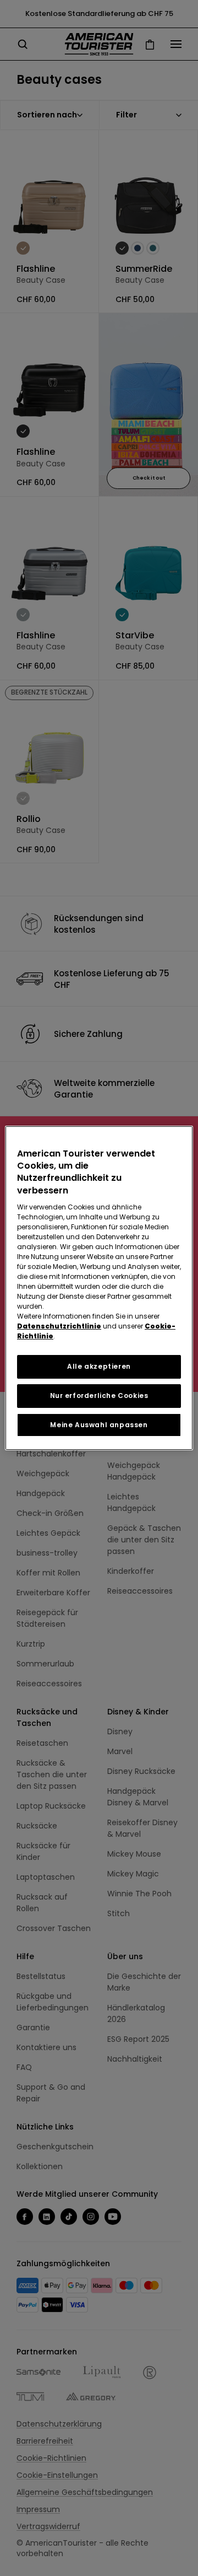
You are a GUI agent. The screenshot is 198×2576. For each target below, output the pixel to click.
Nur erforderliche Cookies (99, 1395)
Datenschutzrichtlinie (59, 1326)
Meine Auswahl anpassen (99, 1425)
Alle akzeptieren (99, 1366)
